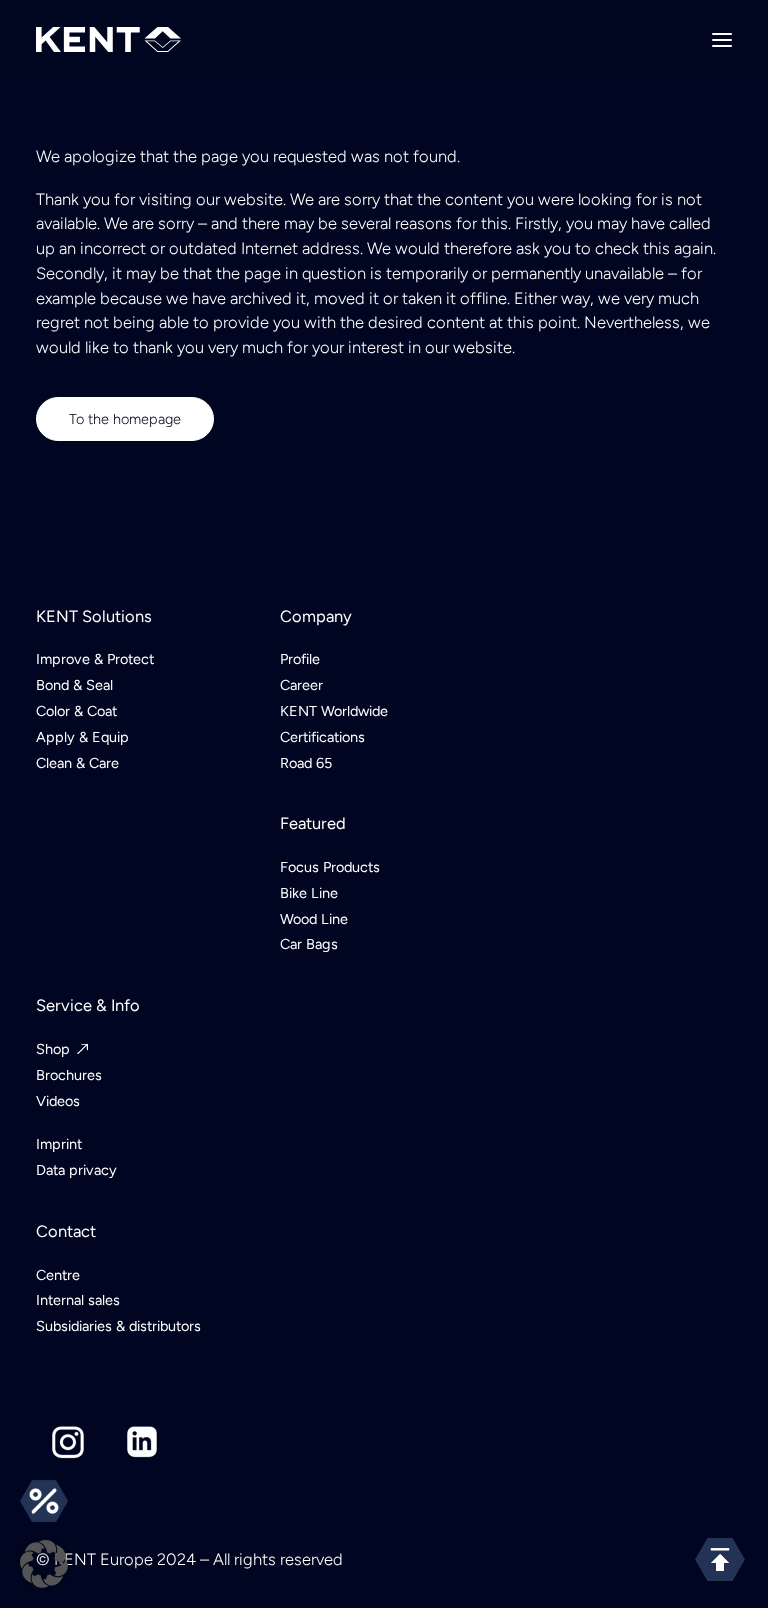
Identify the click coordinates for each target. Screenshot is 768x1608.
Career (301, 685)
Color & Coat (76, 711)
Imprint (59, 1144)
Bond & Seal (74, 685)
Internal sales (78, 1300)
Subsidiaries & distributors (118, 1326)
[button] (722, 39)
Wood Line (314, 919)
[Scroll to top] (720, 1558)
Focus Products (330, 867)
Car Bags (309, 944)
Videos (58, 1101)
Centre (58, 1275)
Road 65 (306, 763)
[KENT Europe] (108, 39)
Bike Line (309, 893)
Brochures (69, 1075)
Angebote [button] (44, 1501)
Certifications (322, 737)
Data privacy (76, 1170)
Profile (300, 659)
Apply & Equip (82, 737)
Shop (53, 1049)
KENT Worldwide (334, 711)
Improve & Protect (95, 659)
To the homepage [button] (125, 419)
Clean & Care (77, 763)
